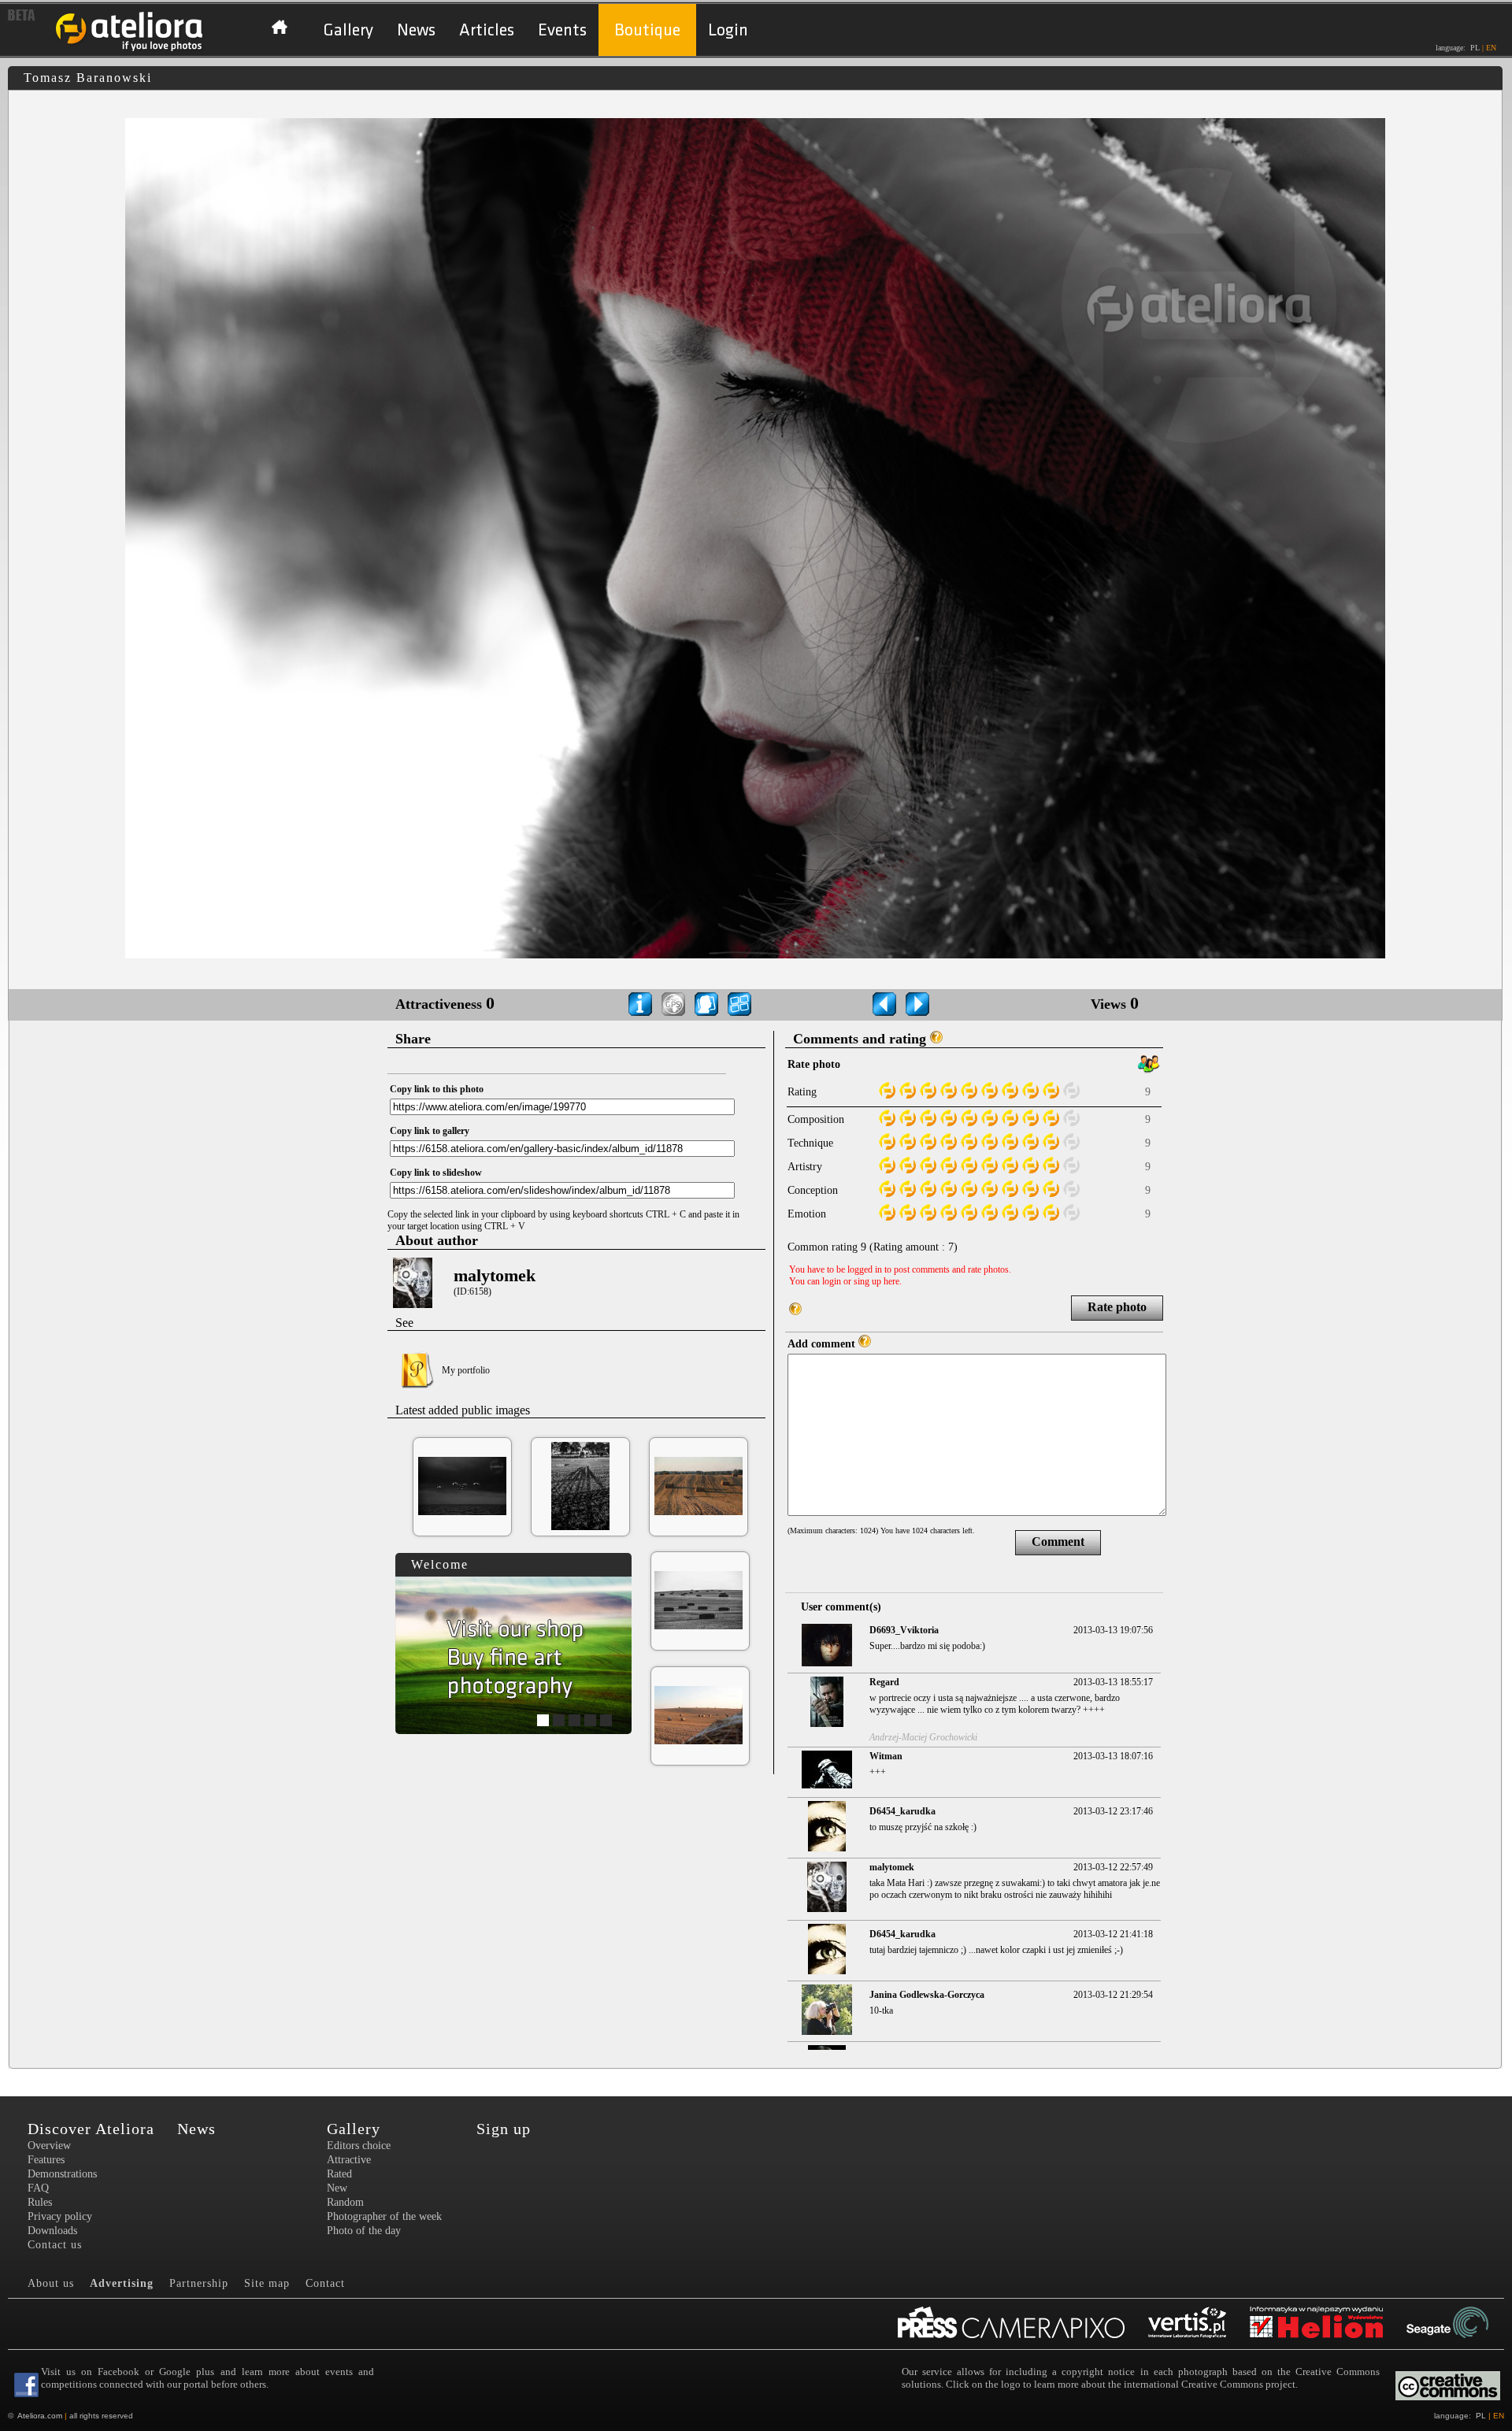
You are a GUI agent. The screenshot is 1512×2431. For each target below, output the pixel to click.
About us (51, 2283)
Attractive (349, 2160)
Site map (267, 2283)
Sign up (504, 2129)
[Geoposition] (673, 1004)
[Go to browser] (739, 1004)
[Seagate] (1459, 2324)
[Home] (130, 49)
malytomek (495, 1275)
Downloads (52, 2231)
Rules (40, 2202)
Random (345, 2202)
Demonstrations (62, 2174)
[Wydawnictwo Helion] (1328, 2324)
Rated (339, 2174)
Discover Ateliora (91, 2129)
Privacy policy (60, 2216)
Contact (325, 2283)
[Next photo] (917, 1004)
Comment (1058, 1542)
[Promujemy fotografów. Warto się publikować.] (1023, 2324)
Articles (487, 30)
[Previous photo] (884, 1004)
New (337, 2188)
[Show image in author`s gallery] (706, 1004)
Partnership (199, 2283)
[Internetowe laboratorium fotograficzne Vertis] (1199, 2324)
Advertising (122, 2283)
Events (562, 30)
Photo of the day (364, 2231)
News (416, 30)
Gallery (348, 30)
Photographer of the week (384, 2216)
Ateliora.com (40, 2416)
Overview (49, 2146)
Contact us (55, 2245)
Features (46, 2160)
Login (728, 30)
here (891, 1281)
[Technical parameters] (640, 1004)
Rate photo (1117, 1307)
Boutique (647, 30)
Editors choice (359, 2146)
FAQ (38, 2188)
